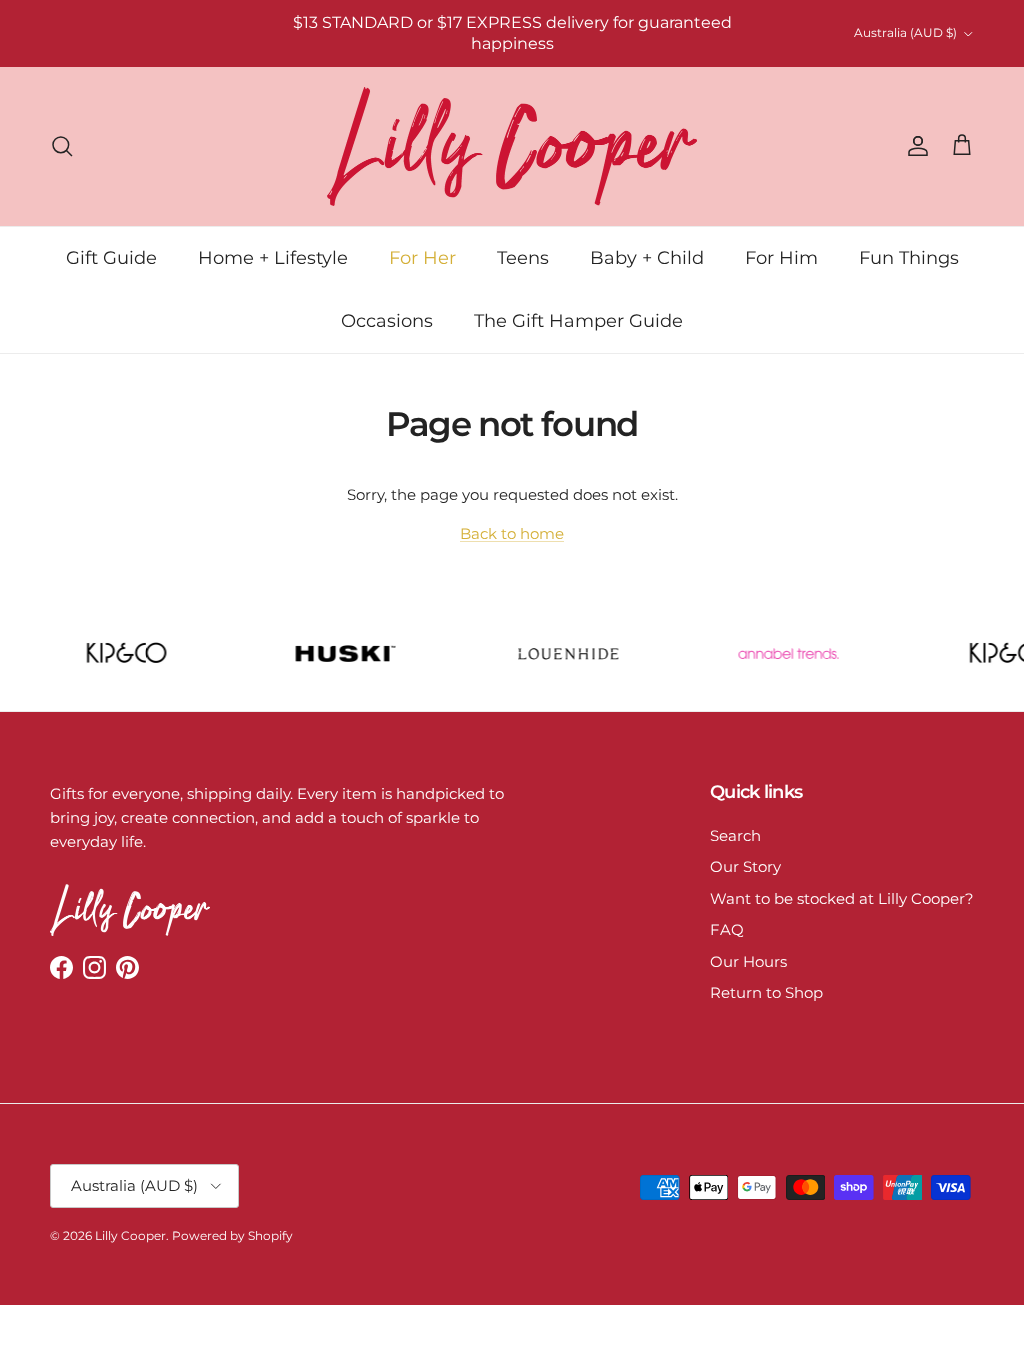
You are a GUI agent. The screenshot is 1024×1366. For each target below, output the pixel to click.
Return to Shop (766, 992)
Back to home (512, 533)
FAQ (727, 929)
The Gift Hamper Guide (578, 321)
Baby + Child (647, 258)
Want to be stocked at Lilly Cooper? (842, 898)
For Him (781, 258)
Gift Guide (111, 258)
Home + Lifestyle (273, 258)
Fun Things (909, 258)
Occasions (387, 321)
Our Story (745, 866)
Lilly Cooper (130, 1235)
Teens (523, 258)
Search (735, 835)
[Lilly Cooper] (512, 146)
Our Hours (748, 961)
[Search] (62, 146)
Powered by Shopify (232, 1235)
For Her (422, 258)
